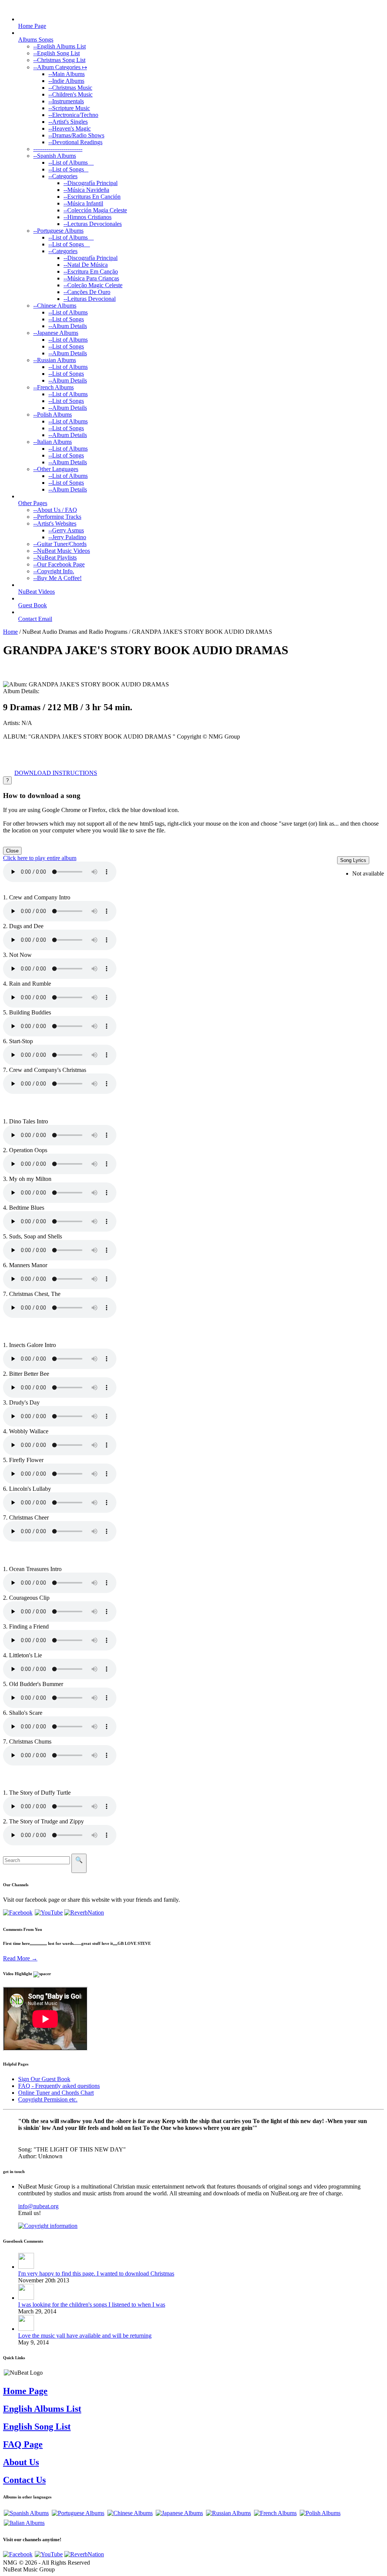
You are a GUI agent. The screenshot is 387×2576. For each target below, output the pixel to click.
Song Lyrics (353, 860)
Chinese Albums (55, 306)
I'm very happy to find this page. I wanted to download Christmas (96, 2273)
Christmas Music (70, 88)
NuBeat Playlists (55, 558)
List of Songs (68, 169)
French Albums (53, 387)
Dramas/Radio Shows (76, 135)
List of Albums (71, 163)
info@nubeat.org (38, 2206)
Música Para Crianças (91, 278)
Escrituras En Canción (92, 197)
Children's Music (70, 94)
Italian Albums (53, 442)
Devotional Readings (75, 142)
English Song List (57, 53)
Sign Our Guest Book (44, 2079)
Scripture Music (69, 108)
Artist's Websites (55, 523)
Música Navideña (86, 190)
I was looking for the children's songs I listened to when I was (92, 2305)
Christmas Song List (59, 60)
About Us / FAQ (55, 510)
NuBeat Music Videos (62, 551)
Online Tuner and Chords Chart (56, 2093)
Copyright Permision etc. (48, 2099)
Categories (63, 176)
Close (12, 851)
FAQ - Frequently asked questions (59, 2086)
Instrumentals (66, 101)
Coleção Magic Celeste (93, 285)
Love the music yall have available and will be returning (85, 2336)
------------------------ (58, 149)
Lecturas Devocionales (93, 224)
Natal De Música (86, 265)
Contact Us (24, 2480)
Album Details (68, 326)
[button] (56, 773)
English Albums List (60, 46)
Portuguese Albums (58, 231)
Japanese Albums (56, 333)
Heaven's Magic (70, 128)
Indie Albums (66, 81)
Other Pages (33, 503)
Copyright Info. (54, 571)
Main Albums (67, 74)
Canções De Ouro (87, 292)
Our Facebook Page (59, 564)
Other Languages (56, 469)
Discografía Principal (91, 183)
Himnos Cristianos (87, 217)
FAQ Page (23, 2444)
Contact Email (35, 619)
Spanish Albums (55, 156)
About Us (21, 2462)
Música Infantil (83, 203)
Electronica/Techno (73, 115)
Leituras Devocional (90, 299)
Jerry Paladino (67, 537)
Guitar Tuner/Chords (60, 544)
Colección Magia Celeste (95, 210)
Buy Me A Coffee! (57, 578)
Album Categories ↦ (60, 67)
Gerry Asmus (66, 530)
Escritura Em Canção (91, 271)
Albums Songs (36, 40)
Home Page (32, 26)
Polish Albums (53, 415)
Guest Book (33, 605)
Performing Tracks (57, 517)
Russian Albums (55, 360)
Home (10, 632)
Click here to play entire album (40, 858)
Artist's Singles (68, 122)
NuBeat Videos (36, 592)
